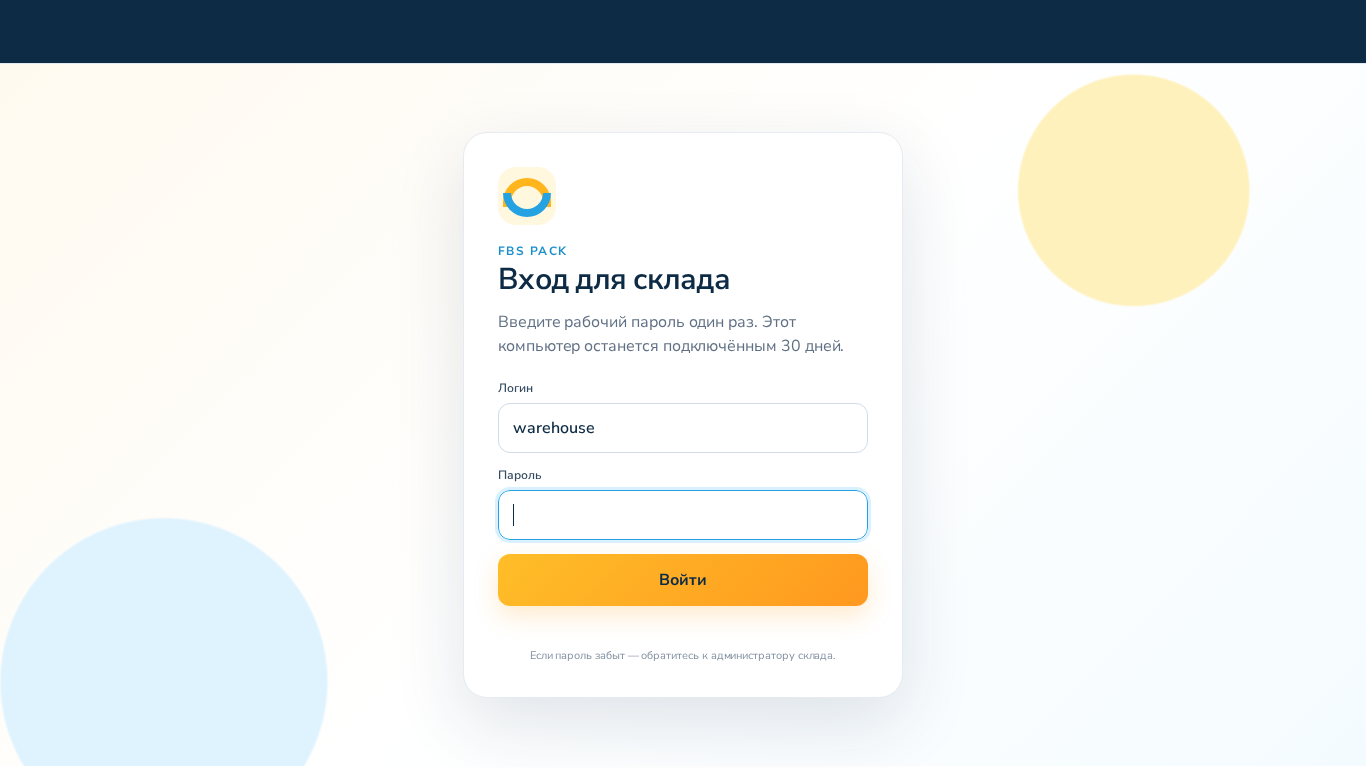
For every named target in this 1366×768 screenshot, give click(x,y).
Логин (515, 388)
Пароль (520, 475)
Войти (683, 580)
